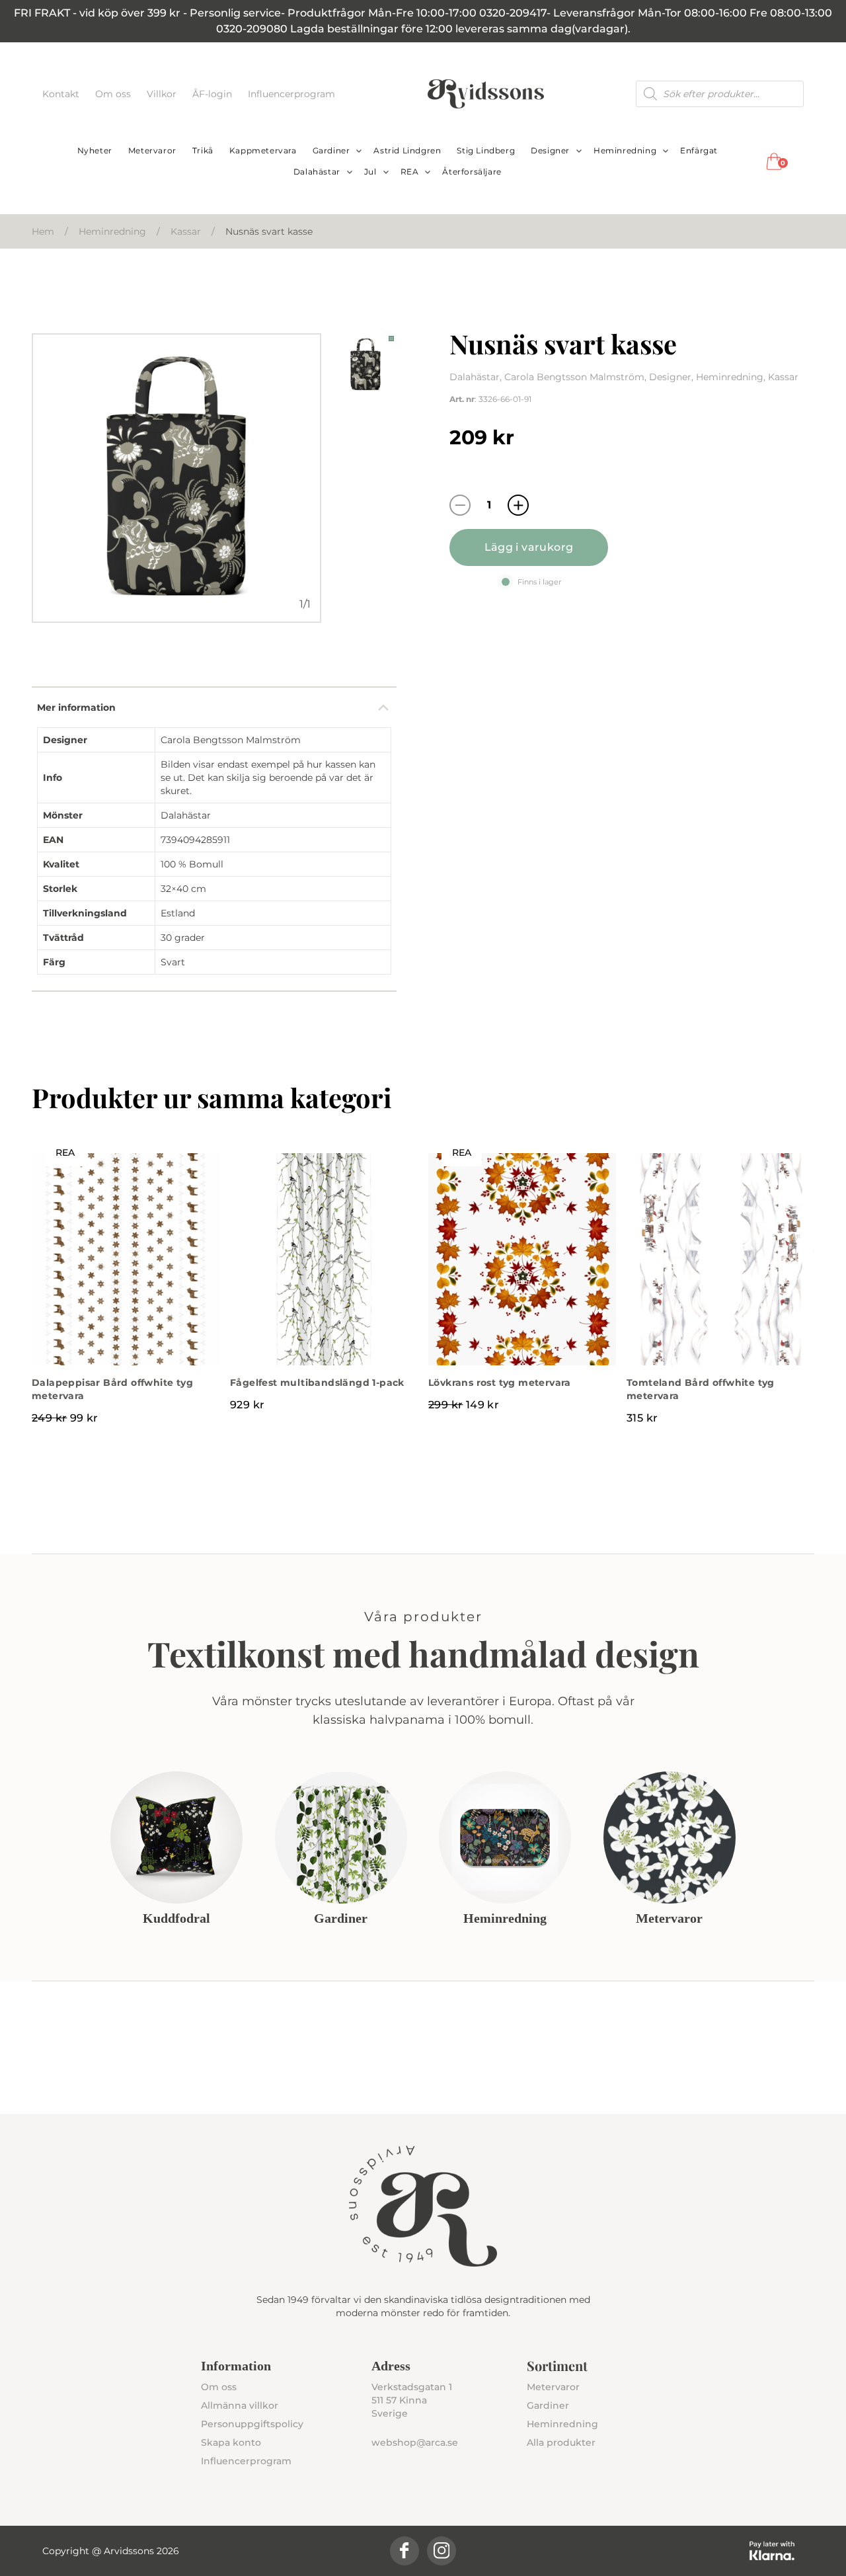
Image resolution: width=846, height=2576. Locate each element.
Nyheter (95, 150)
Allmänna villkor (240, 2405)
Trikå (203, 150)
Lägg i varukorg (529, 547)
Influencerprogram (291, 94)
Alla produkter (561, 2442)
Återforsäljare (472, 172)
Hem (43, 231)
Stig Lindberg (486, 150)
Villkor (163, 94)
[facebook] (404, 2551)
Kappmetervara (263, 150)
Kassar (186, 231)
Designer (550, 150)
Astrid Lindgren (407, 150)
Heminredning (625, 150)
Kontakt (62, 94)
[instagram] (442, 2551)
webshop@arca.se (415, 2442)
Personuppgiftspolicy (252, 2424)
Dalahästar (317, 172)
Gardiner (331, 150)
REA (410, 172)
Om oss (114, 94)
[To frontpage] (486, 94)
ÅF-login (213, 94)
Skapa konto (231, 2442)
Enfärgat (699, 150)
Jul (370, 172)
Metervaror (152, 150)
